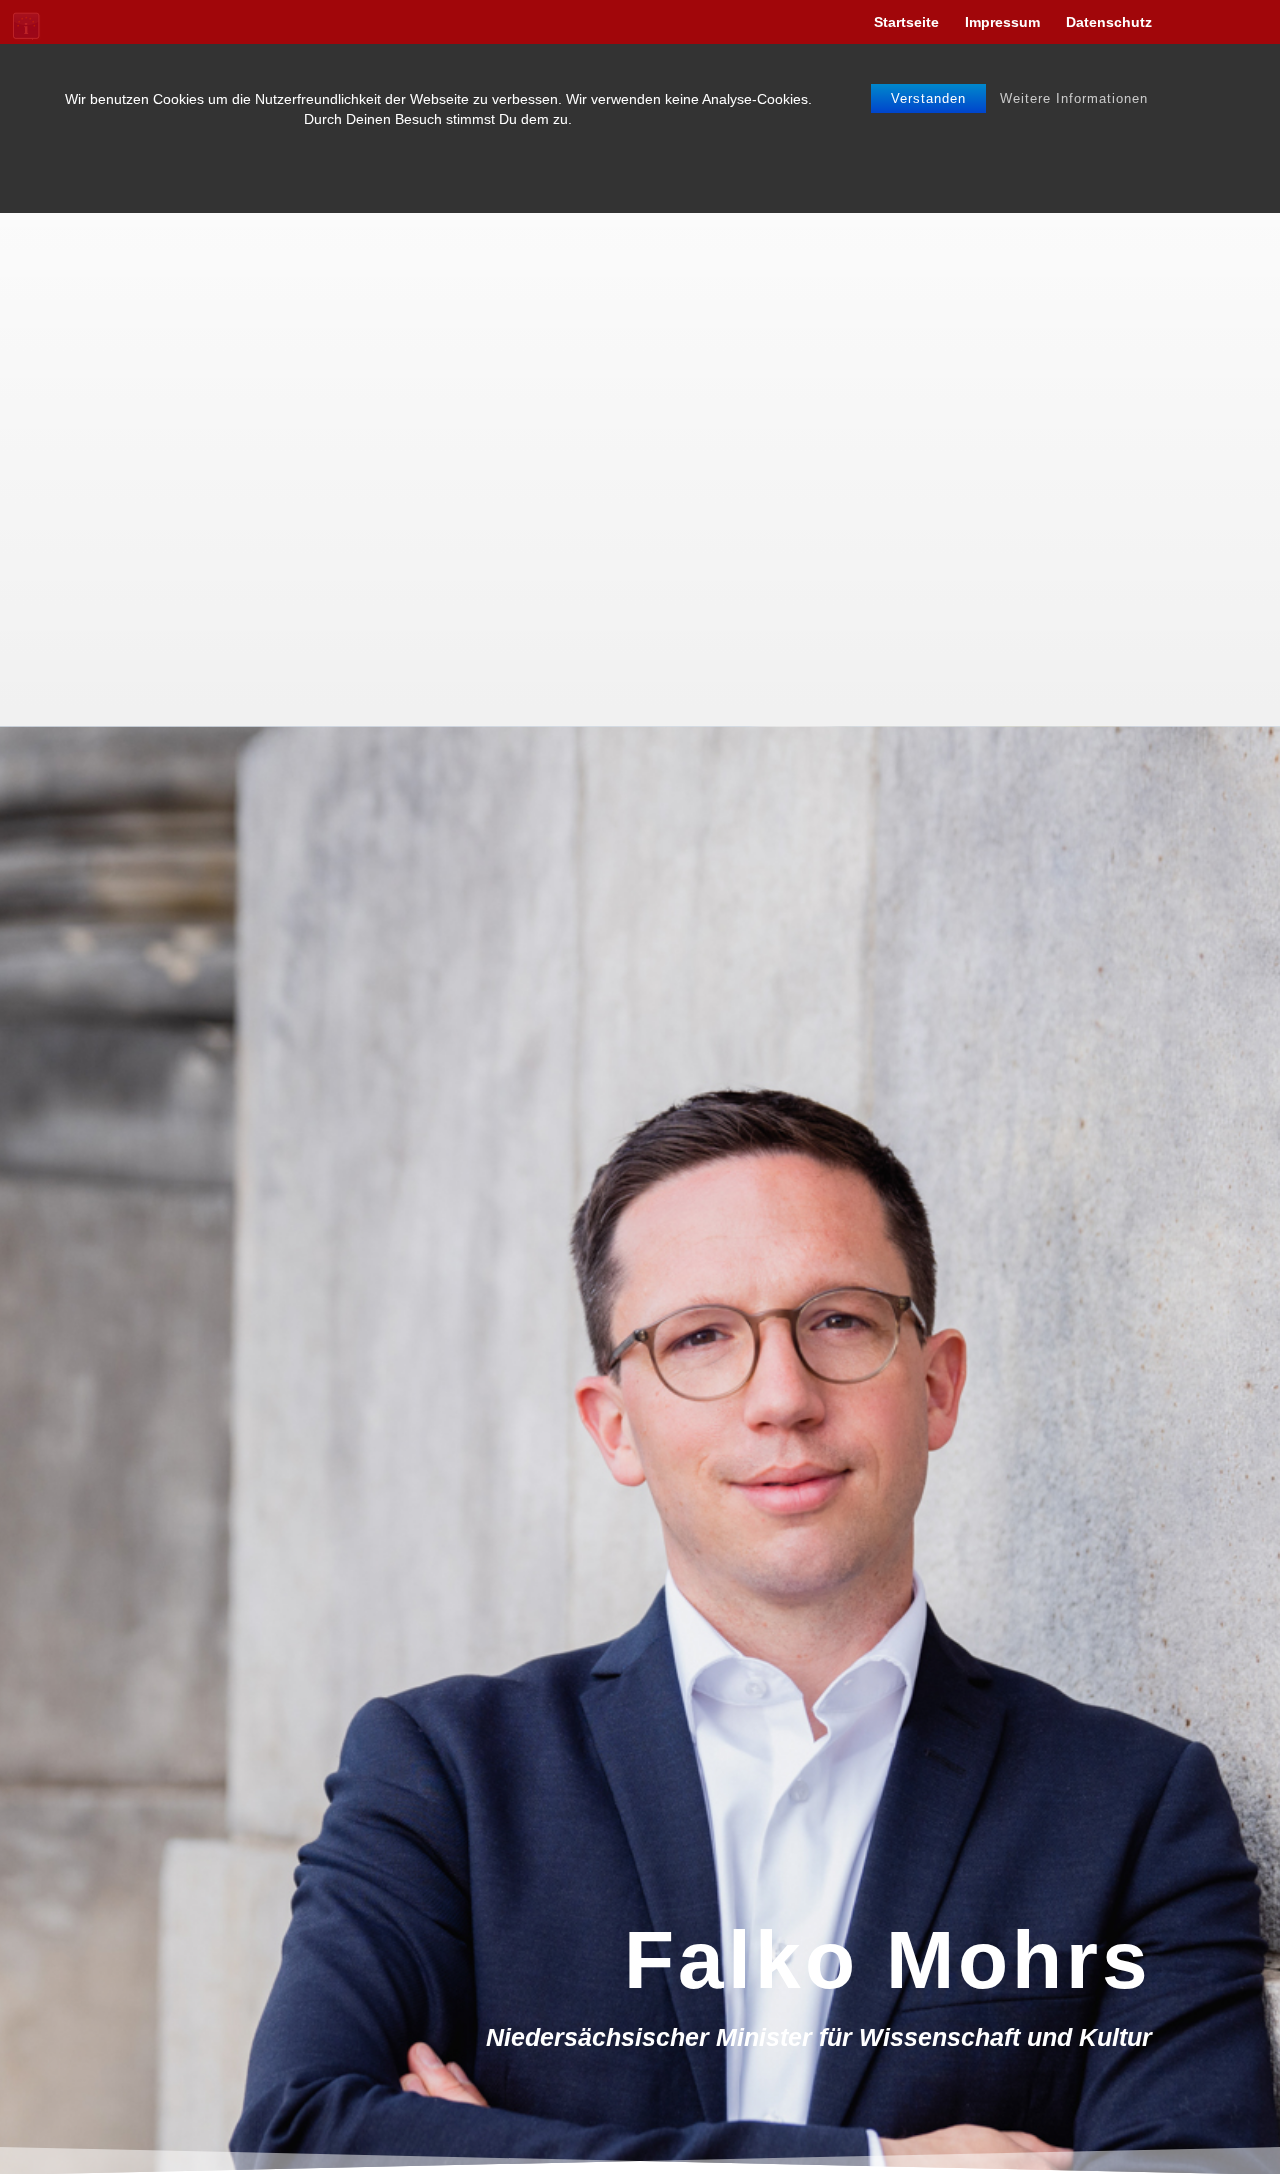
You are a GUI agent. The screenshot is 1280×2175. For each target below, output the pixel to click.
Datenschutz (1109, 22)
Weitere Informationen (1074, 98)
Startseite (906, 22)
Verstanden (928, 98)
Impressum (1002, 22)
